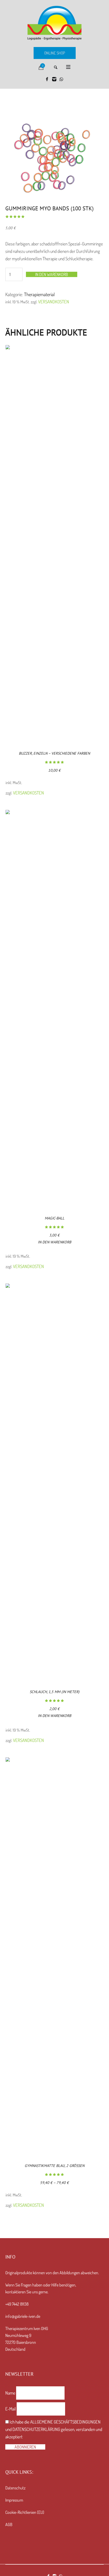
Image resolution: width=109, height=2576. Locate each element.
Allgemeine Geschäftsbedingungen (65, 2422)
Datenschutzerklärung (36, 2429)
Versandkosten (54, 302)
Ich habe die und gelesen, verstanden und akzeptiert (54, 2429)
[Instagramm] (54, 79)
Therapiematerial (39, 294)
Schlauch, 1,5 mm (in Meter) (54, 1692)
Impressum (14, 2500)
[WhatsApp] (61, 79)
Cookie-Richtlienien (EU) (25, 2512)
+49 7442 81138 (17, 2304)
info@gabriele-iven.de (23, 2316)
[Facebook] (47, 79)
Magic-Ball (54, 1218)
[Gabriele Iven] (54, 23)
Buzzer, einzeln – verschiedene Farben (54, 753)
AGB (9, 2524)
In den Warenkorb (52, 274)
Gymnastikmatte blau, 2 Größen (54, 2166)
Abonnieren (25, 2447)
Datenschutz (15, 2488)
